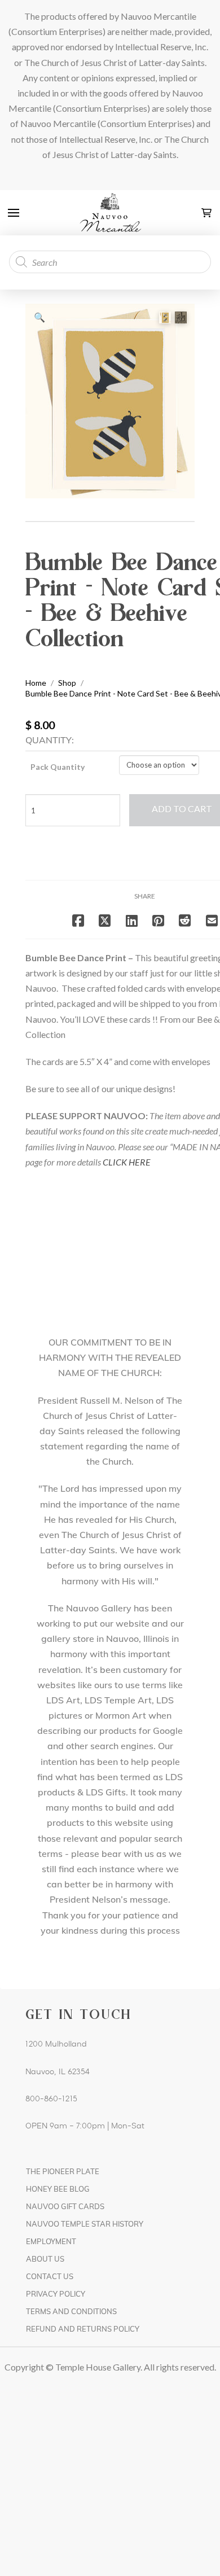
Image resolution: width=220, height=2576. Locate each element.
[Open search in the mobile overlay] (110, 262)
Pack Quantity (58, 767)
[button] (14, 213)
